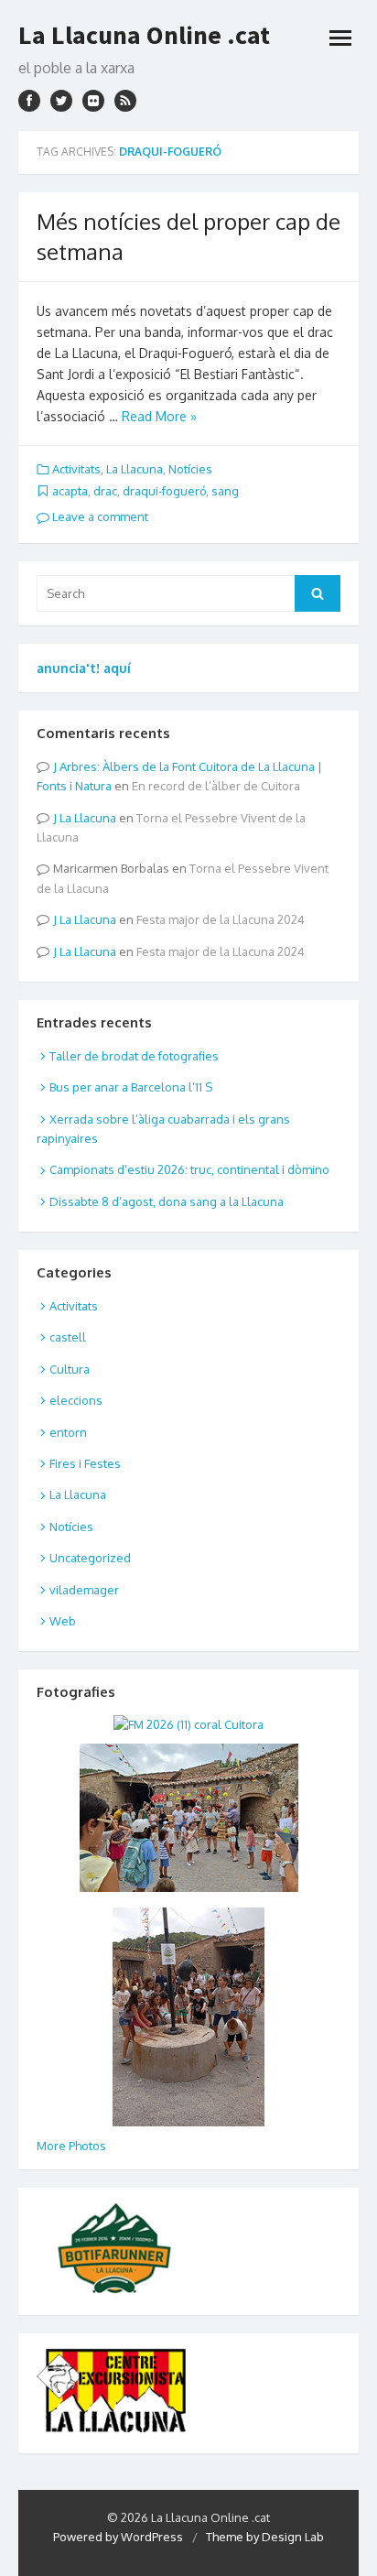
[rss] (125, 101)
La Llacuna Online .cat (144, 35)
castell (68, 1337)
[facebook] (29, 101)
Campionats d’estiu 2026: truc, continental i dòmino (189, 1169)
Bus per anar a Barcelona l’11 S (131, 1087)
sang (225, 491)
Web (63, 1621)
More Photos (71, 2146)
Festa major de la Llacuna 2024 (221, 919)
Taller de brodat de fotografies (134, 1056)
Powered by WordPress (118, 2537)
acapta (70, 491)
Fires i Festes (85, 1463)
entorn (68, 1432)
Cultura (70, 1369)
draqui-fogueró (164, 491)
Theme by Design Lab (265, 2537)
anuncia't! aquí (84, 668)
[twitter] (61, 101)
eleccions (76, 1400)
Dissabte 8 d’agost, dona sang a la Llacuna (167, 1201)
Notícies (190, 469)
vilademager (84, 1590)
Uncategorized (90, 1558)
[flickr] (93, 101)
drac (105, 491)
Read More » (159, 416)
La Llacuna (135, 469)
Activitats (76, 469)
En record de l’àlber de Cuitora (216, 786)
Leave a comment (99, 516)
